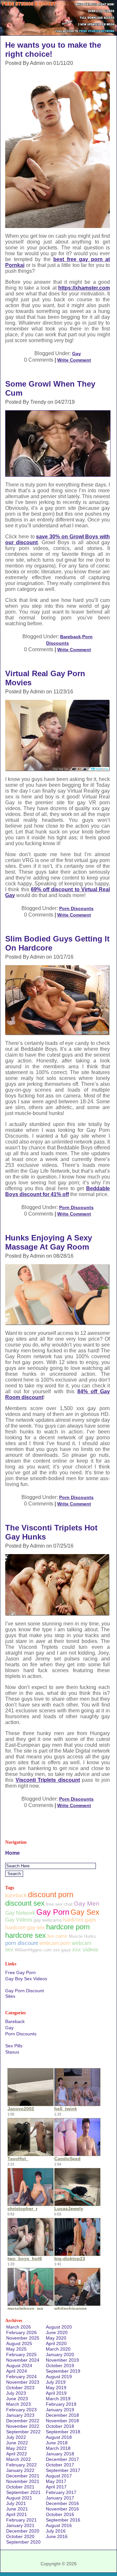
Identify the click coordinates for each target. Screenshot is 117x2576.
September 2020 (23, 2542)
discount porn (51, 1895)
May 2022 (16, 2448)
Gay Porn (53, 1912)
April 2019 (56, 2393)
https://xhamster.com (84, 288)
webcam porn (55, 1943)
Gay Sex (85, 1912)
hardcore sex (26, 1935)
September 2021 (23, 2492)
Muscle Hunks (82, 1936)
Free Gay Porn (20, 1972)
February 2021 (21, 2520)
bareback (16, 1895)
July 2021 (16, 2503)
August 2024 (19, 2366)
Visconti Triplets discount (48, 1780)
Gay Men (87, 1904)
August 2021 (19, 2498)
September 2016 (63, 2520)
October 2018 (60, 2426)
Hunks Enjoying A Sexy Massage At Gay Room (49, 1242)
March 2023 (19, 2404)
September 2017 (63, 2470)
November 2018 (62, 2421)
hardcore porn (68, 1927)
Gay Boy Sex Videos (26, 1979)
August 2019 (59, 2377)
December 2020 (23, 2531)
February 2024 (21, 2377)
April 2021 (17, 2514)
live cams (57, 1936)
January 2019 (60, 2410)
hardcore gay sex (25, 1928)
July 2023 (16, 2393)
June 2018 (57, 2443)
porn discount (22, 1943)
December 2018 (62, 2415)
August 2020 (59, 2327)
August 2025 (19, 2343)
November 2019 (62, 2360)
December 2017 (62, 2459)
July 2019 (56, 2382)
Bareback (71, 637)
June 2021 (17, 2509)
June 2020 (57, 2332)
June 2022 (17, 2443)
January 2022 (20, 2470)
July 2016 (56, 2531)
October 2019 (60, 2366)
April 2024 (17, 2371)
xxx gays (62, 1950)
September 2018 (63, 2432)
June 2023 (17, 2399)
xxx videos (85, 1950)
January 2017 (60, 2498)
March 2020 (58, 2349)
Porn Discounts (76, 908)
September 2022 (23, 2432)
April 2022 (17, 2454)
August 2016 (59, 2525)
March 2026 (19, 2327)
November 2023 (23, 2382)
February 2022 (21, 2465)
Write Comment (74, 360)
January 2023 (20, 2415)
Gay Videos (19, 1920)
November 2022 (23, 2426)
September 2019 (63, 2371)
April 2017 (56, 2487)
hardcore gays (79, 1920)
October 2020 (20, 2536)
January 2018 (60, 2454)
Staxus (12, 2052)
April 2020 (56, 2343)
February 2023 (21, 2410)
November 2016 (62, 2509)
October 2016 (60, 2514)
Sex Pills (14, 2046)
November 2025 (23, 2338)
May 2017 (56, 2481)
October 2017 (60, 2465)
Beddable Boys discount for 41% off (58, 1191)
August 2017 (59, 2476)
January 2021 (20, 2525)
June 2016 (57, 2536)
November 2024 (23, 2360)
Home (13, 1853)
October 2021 (20, 2487)
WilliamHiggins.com (33, 1950)
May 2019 (56, 2388)
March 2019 (58, 2399)
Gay (77, 353)
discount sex (25, 1903)
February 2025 (21, 2354)
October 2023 (20, 2388)
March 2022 (19, 2459)
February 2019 (61, 2404)
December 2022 (23, 2421)
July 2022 (16, 2437)
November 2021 (23, 2481)
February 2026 (21, 2332)
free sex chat (59, 1904)
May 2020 (56, 2338)
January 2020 (60, 2354)
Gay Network (20, 1913)
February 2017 (61, 2492)
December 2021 (23, 2476)
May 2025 (16, 2349)
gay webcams (48, 1920)
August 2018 (59, 2437)
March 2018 (58, 2448)
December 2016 (62, 2503)
